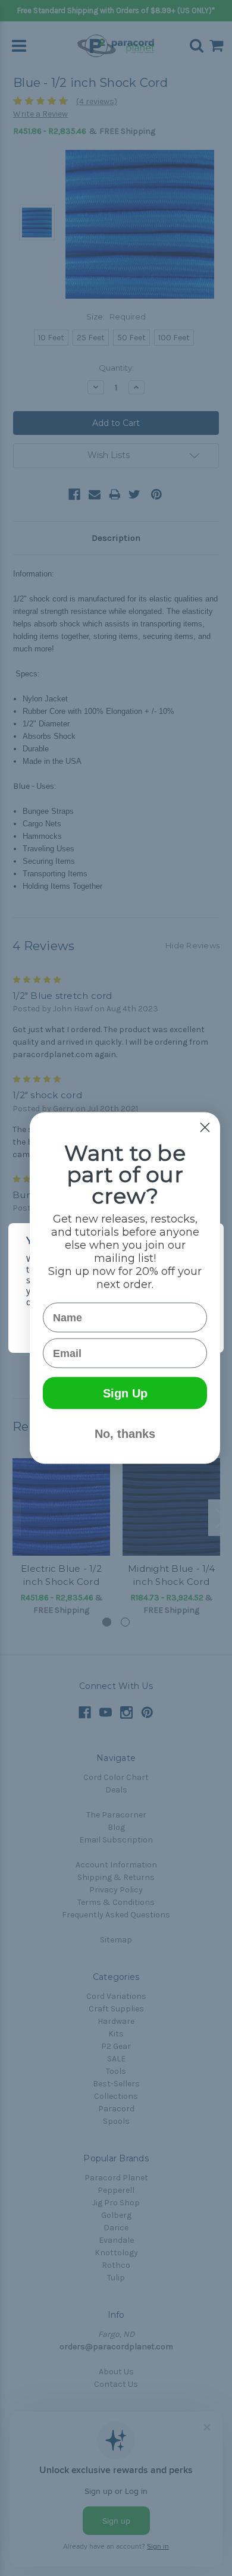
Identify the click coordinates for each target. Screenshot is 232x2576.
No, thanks (125, 1434)
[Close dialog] (205, 1128)
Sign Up (125, 1393)
